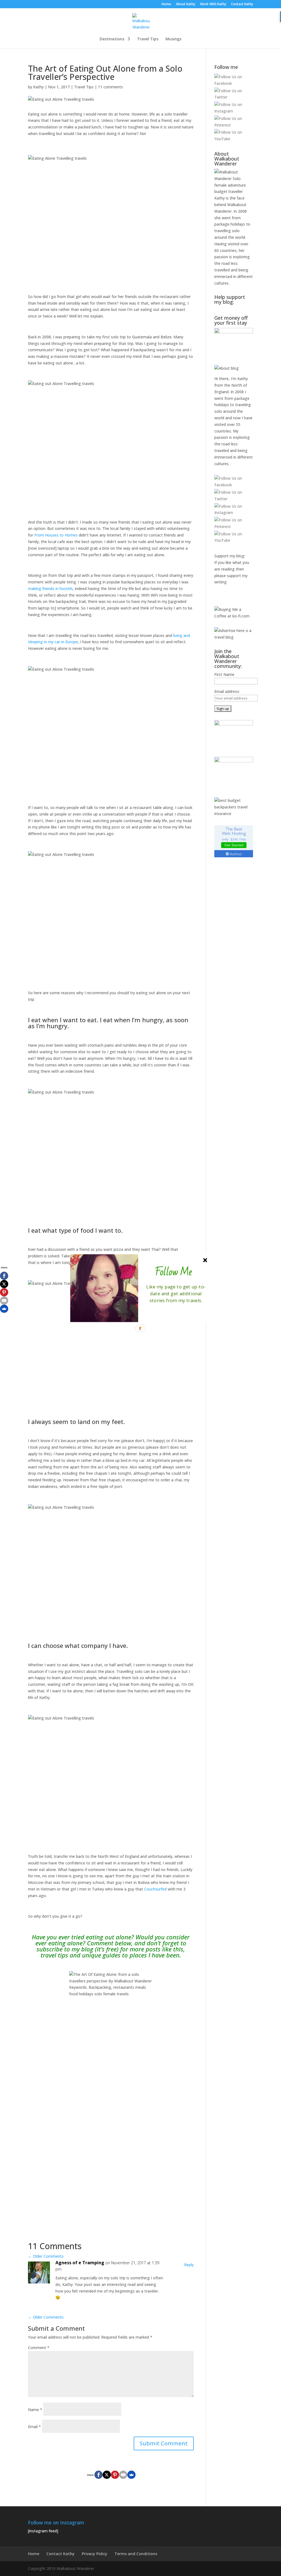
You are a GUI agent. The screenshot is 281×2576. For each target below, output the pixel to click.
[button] (173, 1272)
